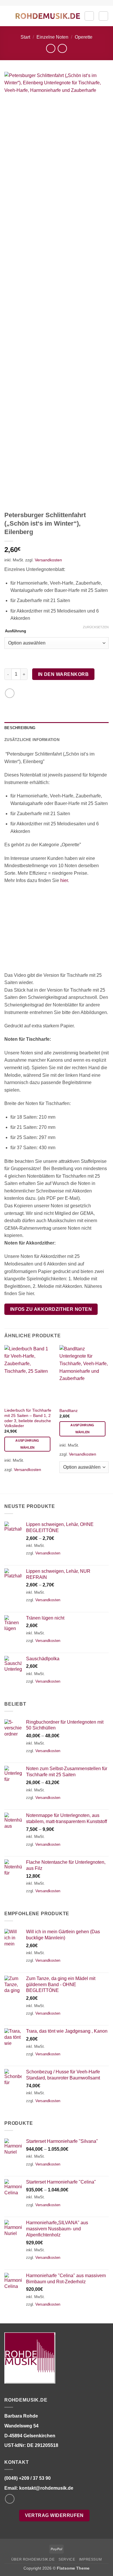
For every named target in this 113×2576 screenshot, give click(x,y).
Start (25, 37)
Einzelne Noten (52, 37)
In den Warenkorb (63, 674)
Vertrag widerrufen (54, 2515)
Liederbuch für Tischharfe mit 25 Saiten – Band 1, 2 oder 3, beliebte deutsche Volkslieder (28, 1418)
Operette (84, 37)
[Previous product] (62, 48)
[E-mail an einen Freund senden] (10, 693)
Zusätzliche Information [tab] (32, 740)
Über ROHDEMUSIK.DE (33, 2559)
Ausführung (16, 631)
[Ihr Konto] (89, 16)
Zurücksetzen (96, 627)
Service (67, 2559)
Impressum (91, 2559)
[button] (8, 16)
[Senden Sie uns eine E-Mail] (10, 2499)
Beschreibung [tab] (20, 728)
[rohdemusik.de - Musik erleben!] (48, 16)
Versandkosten (48, 560)
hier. (65, 880)
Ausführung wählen (27, 1444)
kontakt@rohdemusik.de (46, 2488)
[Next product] (51, 48)
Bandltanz (69, 1411)
